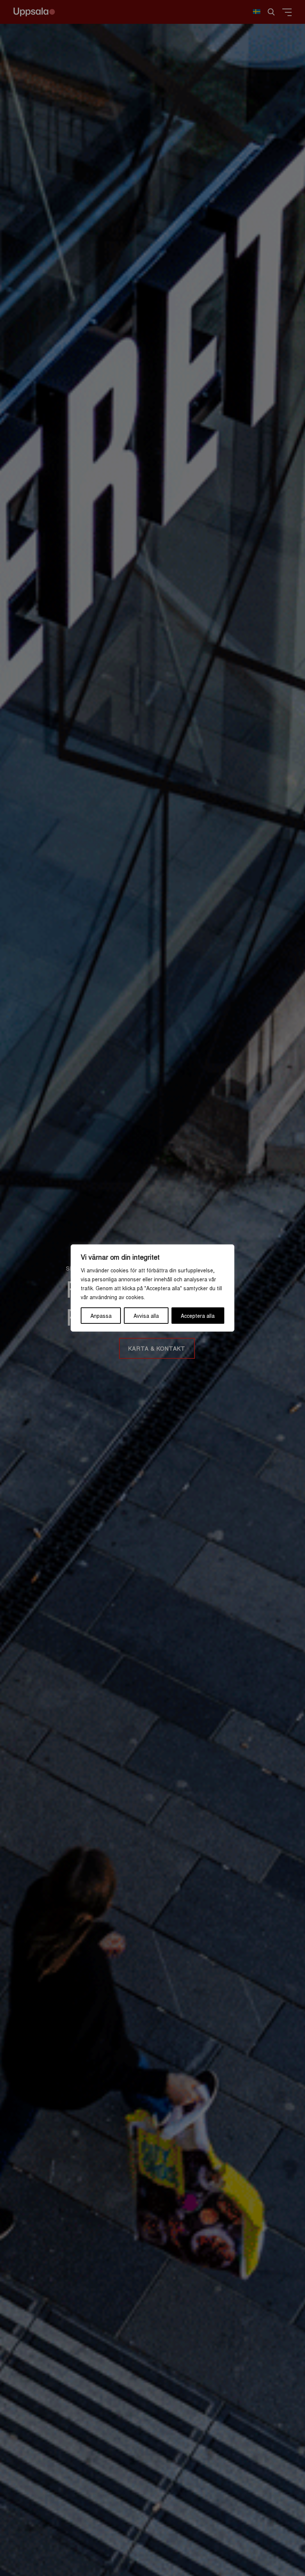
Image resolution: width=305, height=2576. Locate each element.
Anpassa (101, 1316)
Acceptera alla (198, 1316)
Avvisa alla (146, 1316)
